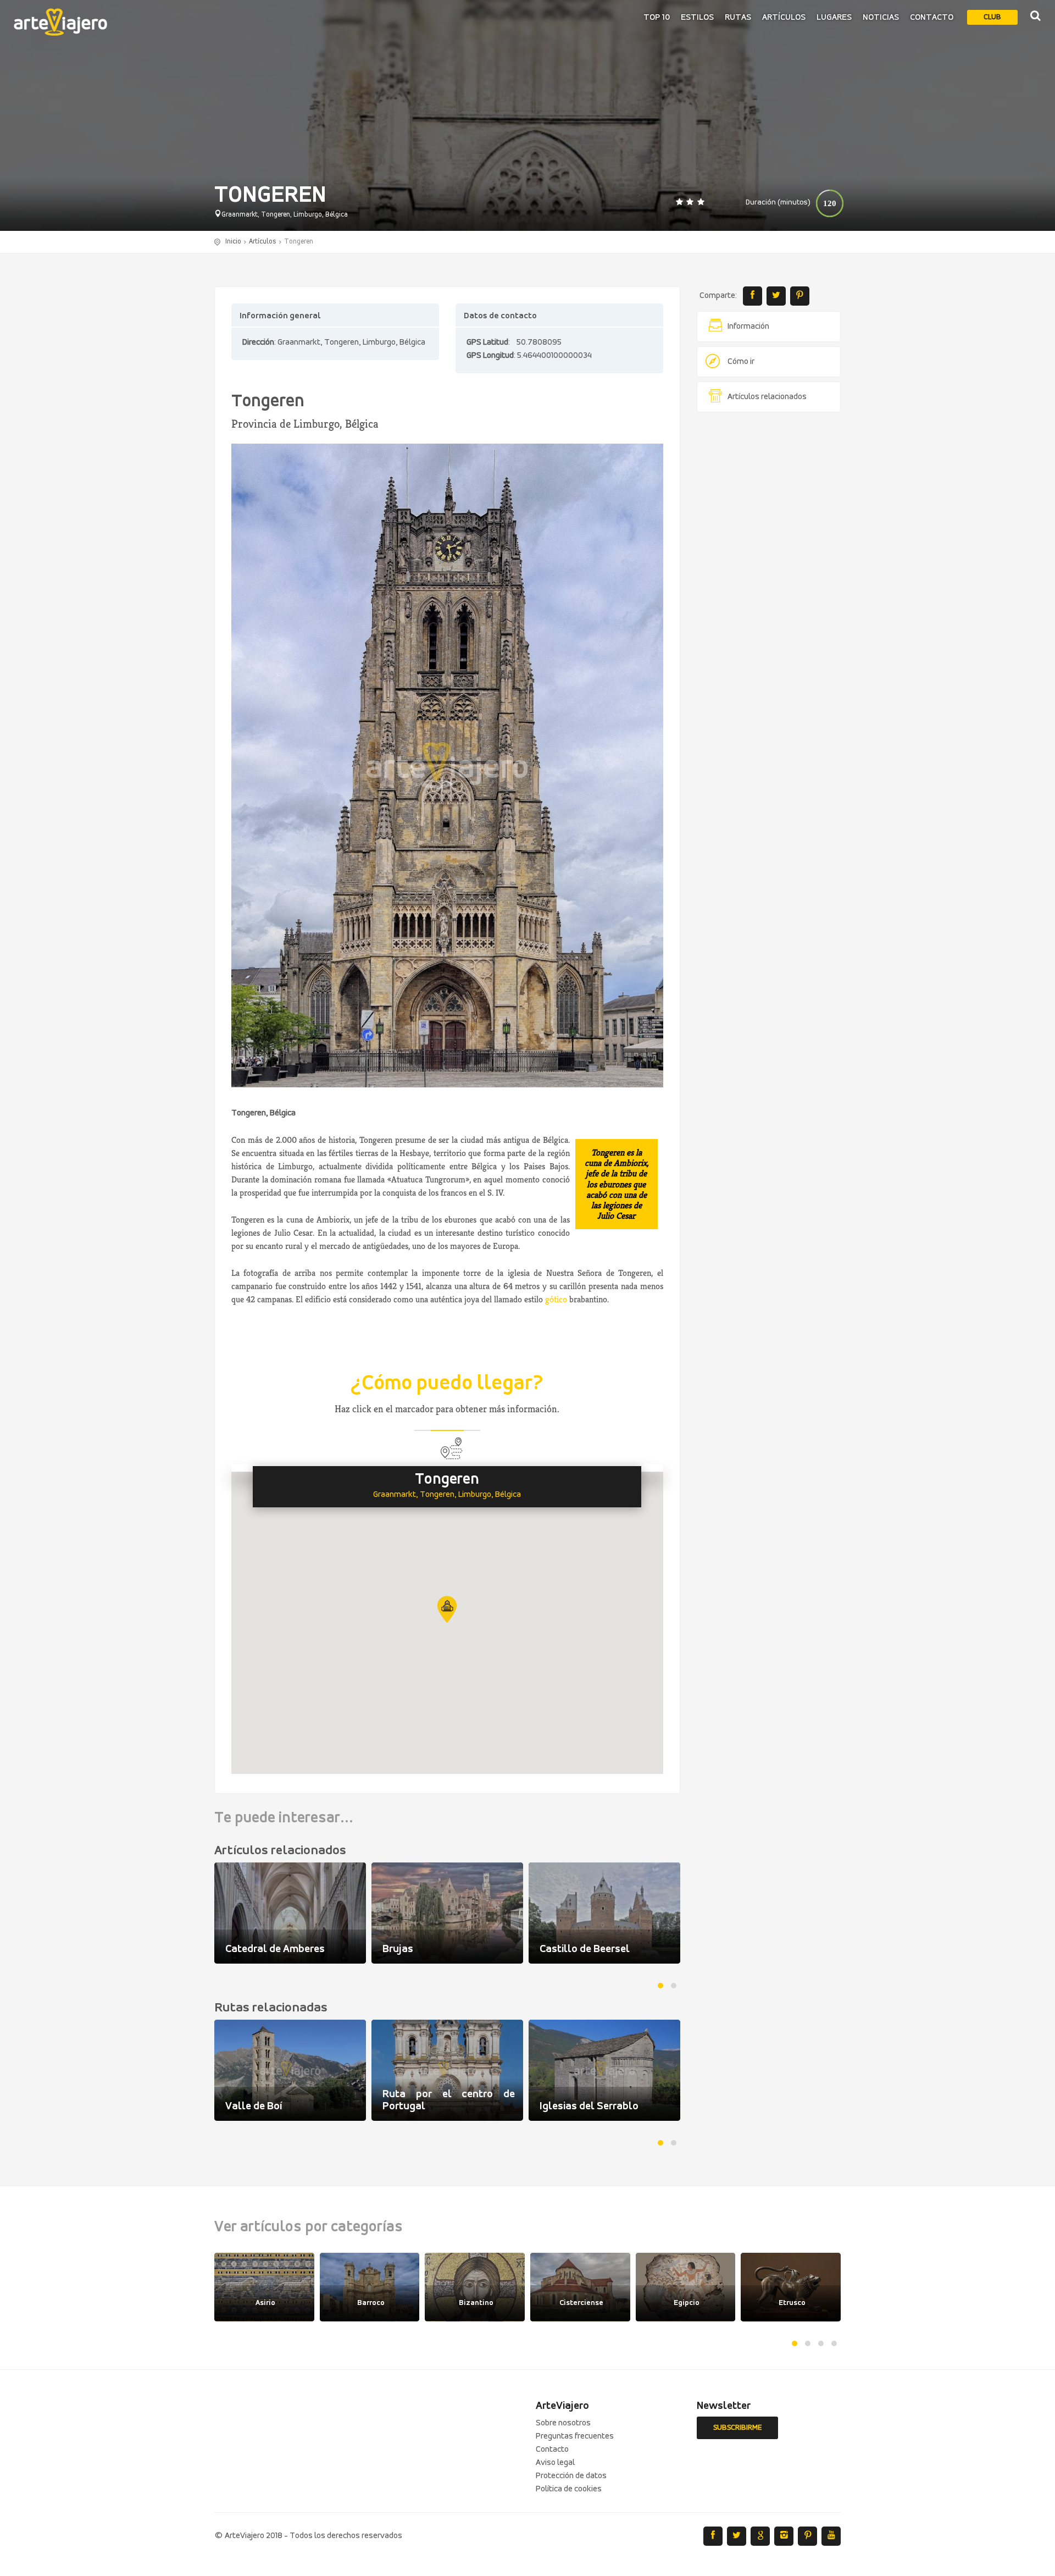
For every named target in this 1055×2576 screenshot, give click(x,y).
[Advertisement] (769, 588)
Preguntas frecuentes (575, 2436)
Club (992, 17)
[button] (447, 1609)
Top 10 (657, 18)
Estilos (697, 18)
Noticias (881, 18)
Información (748, 327)
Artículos (784, 18)
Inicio (233, 242)
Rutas (738, 18)
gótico (556, 1299)
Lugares (834, 18)
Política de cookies (569, 2489)
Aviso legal (555, 2463)
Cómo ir (741, 362)
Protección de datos (571, 2476)
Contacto (932, 18)
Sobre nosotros (563, 2423)
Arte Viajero (60, 22)
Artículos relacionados (767, 397)
